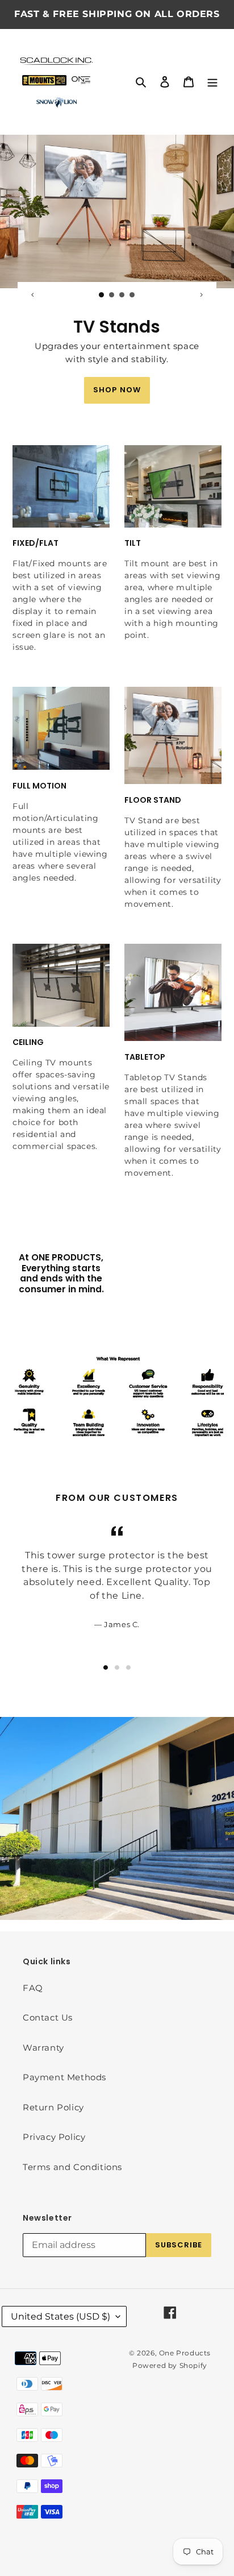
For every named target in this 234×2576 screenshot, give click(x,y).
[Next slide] (201, 294)
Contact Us (48, 2017)
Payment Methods (64, 2077)
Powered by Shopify (170, 2365)
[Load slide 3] (122, 295)
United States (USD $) (60, 2316)
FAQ (33, 1988)
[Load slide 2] (112, 295)
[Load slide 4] (132, 295)
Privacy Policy (54, 2137)
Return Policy (53, 2107)
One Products (185, 2353)
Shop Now (117, 390)
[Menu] (212, 82)
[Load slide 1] (102, 295)
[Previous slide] (33, 294)
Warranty (43, 2048)
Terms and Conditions (72, 2167)
